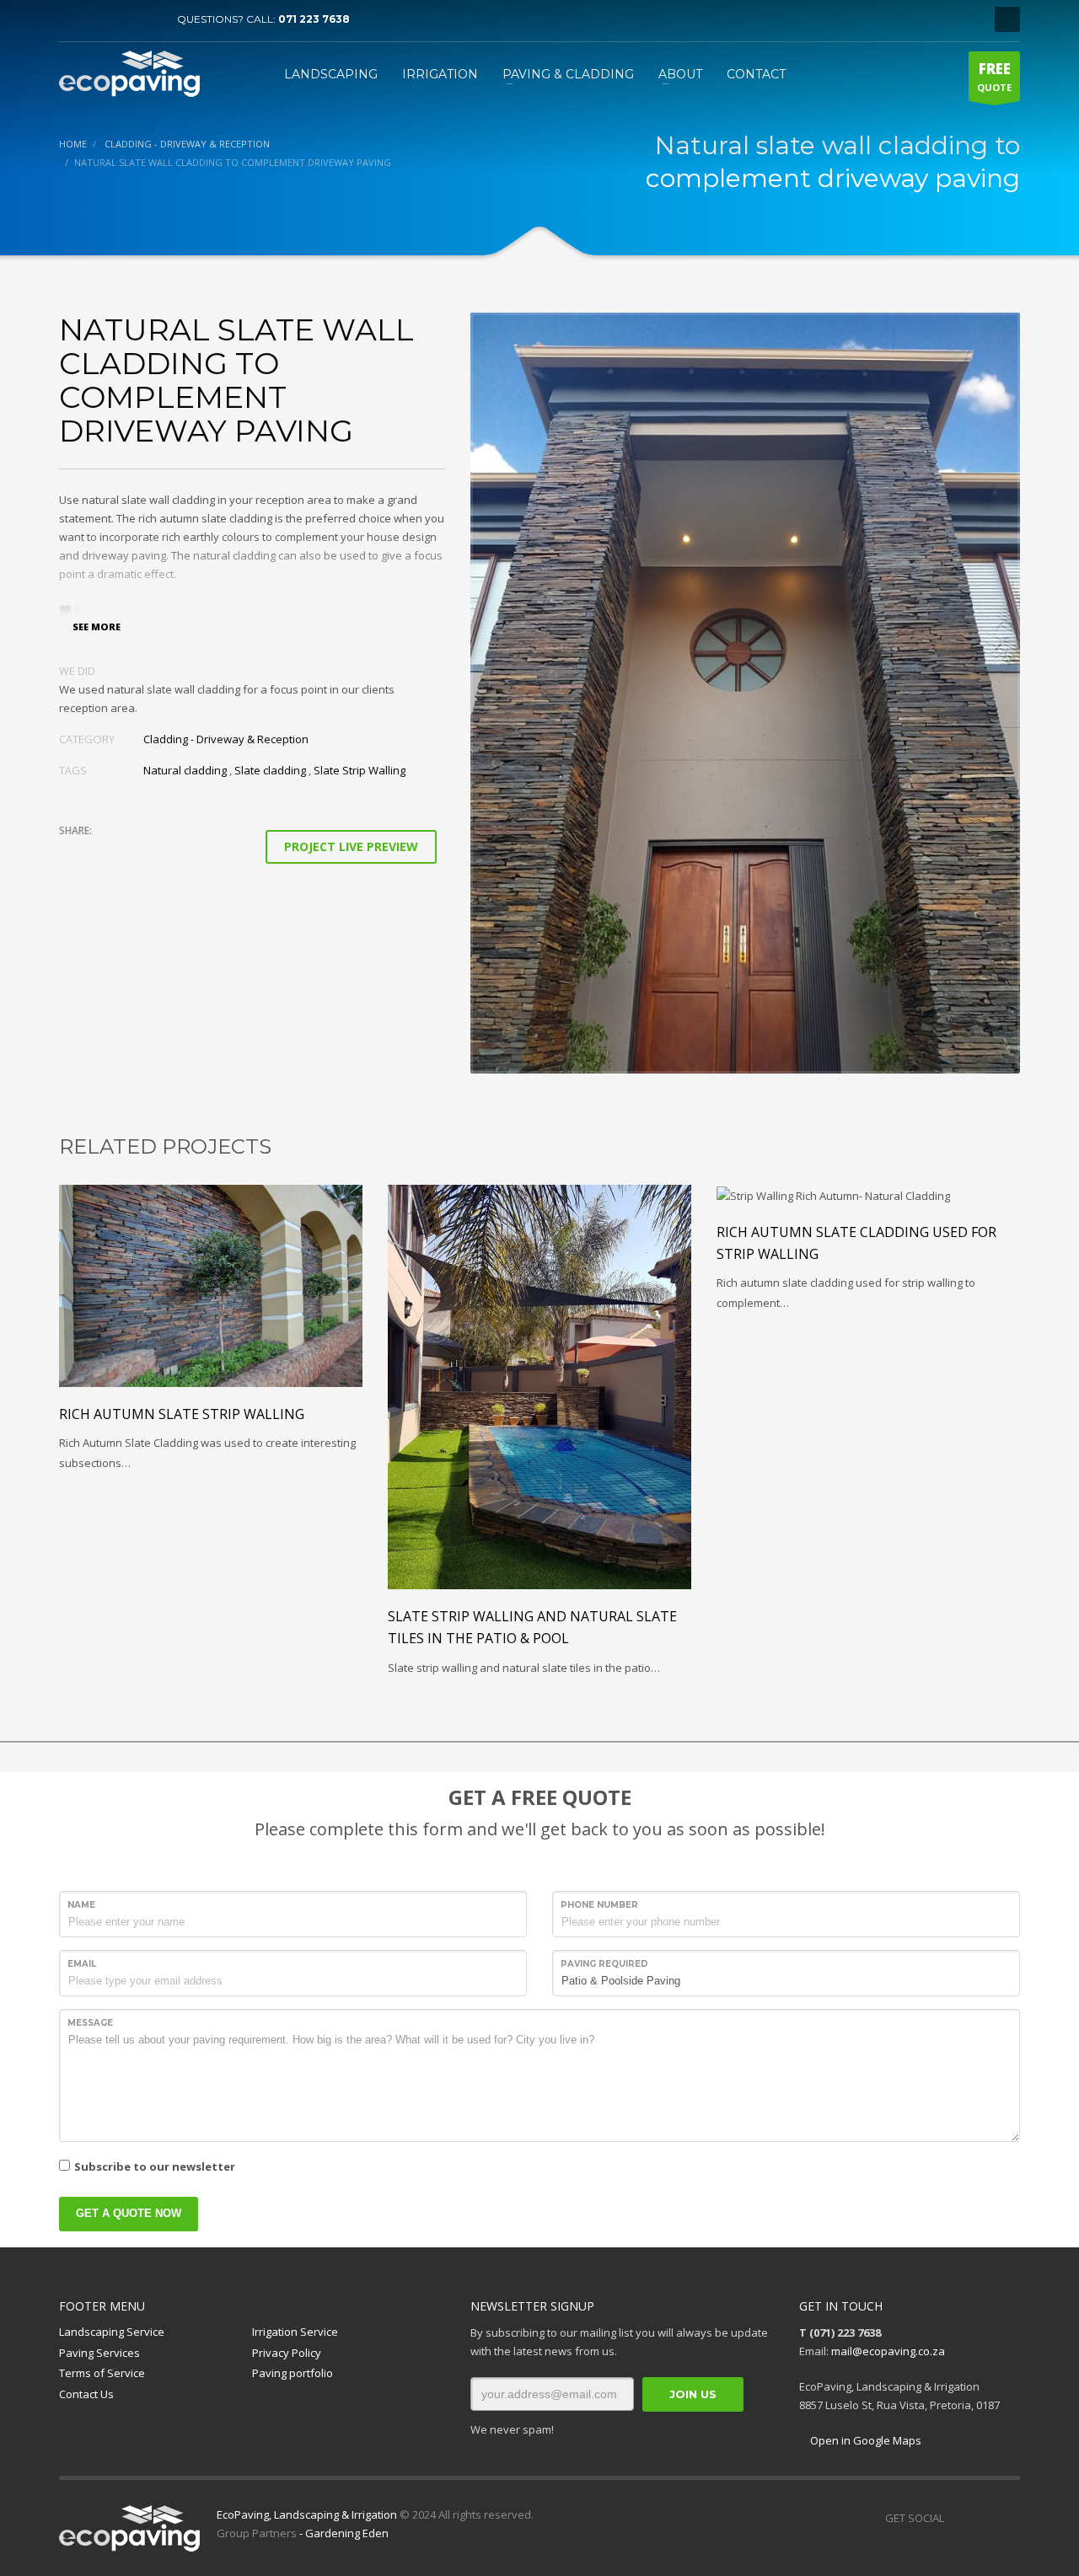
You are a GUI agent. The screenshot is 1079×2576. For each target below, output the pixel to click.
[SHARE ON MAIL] (190, 853)
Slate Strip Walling (360, 770)
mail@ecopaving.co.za (888, 2351)
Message (90, 2023)
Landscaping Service (112, 2332)
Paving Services (99, 2353)
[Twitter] (97, 19)
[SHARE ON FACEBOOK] (101, 853)
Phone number (599, 1905)
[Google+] (1007, 2518)
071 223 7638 (314, 19)
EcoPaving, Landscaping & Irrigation (307, 2514)
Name (81, 1905)
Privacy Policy (287, 2353)
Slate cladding (270, 770)
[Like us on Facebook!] (957, 2518)
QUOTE (994, 76)
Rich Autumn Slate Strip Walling (182, 1414)
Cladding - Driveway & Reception (226, 739)
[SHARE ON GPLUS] (131, 853)
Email (82, 1964)
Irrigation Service (295, 2332)
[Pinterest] (122, 19)
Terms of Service (102, 2373)
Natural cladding (185, 770)
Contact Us (86, 2394)
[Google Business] (148, 19)
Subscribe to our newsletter (155, 2166)
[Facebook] (72, 19)
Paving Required (604, 1964)
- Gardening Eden (343, 2533)
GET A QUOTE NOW (129, 2213)
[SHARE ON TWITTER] (72, 854)
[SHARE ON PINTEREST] (160, 853)
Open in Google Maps (864, 2440)
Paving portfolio (293, 2373)
